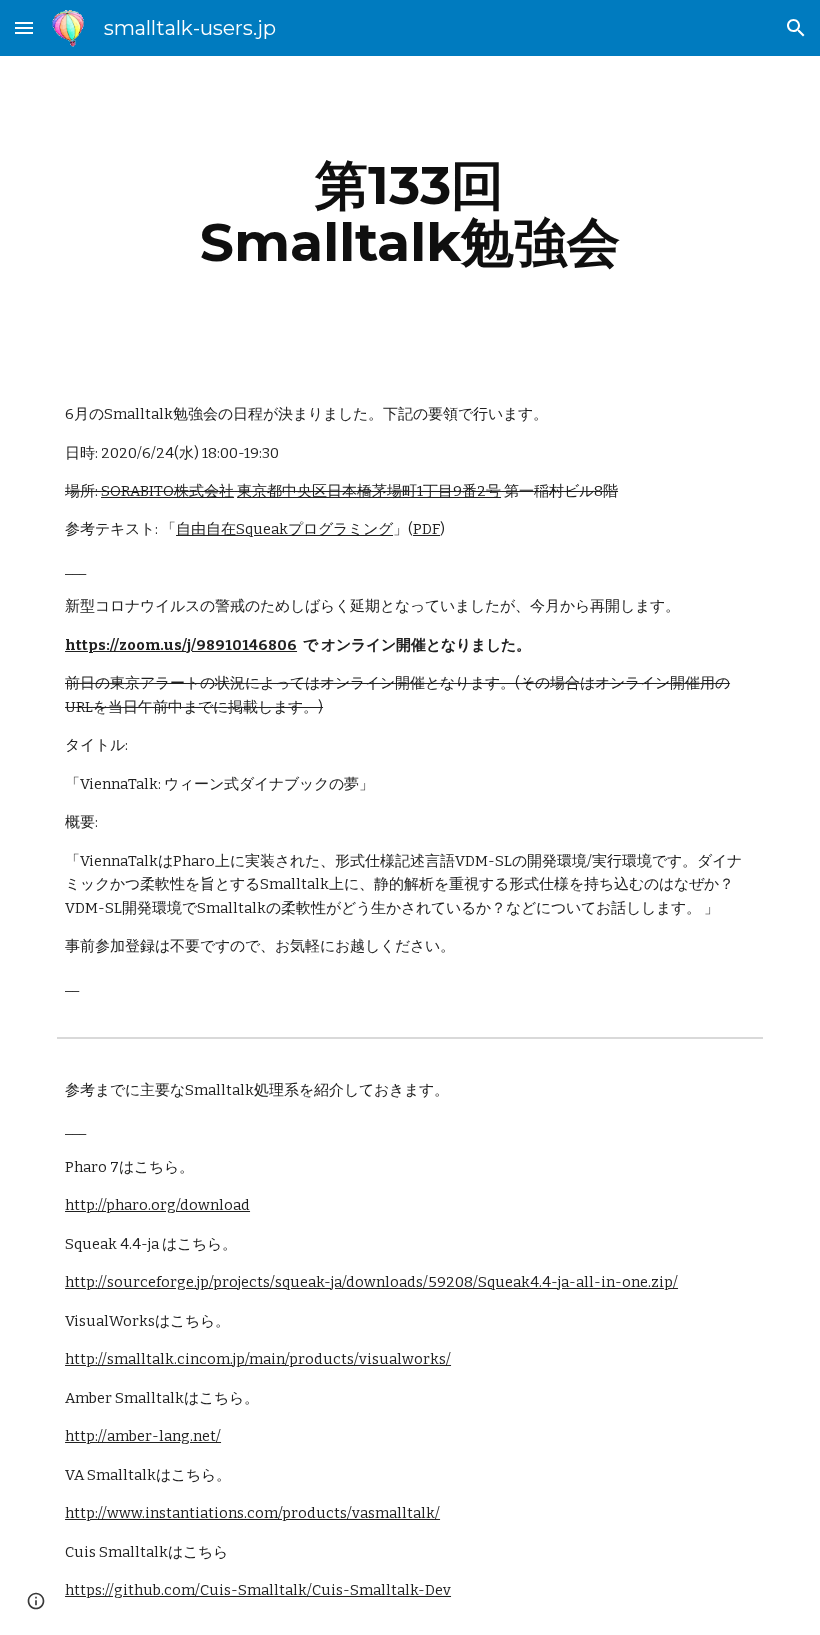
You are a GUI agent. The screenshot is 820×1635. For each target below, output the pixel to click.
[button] (24, 27)
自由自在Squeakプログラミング (284, 529)
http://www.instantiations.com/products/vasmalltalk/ (252, 1513)
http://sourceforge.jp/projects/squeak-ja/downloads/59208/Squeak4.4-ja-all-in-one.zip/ (371, 1282)
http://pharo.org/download (157, 1205)
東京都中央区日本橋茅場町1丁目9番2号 (369, 491)
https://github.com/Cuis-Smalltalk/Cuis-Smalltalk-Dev (258, 1590)
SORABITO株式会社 (167, 491)
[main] (410, 213)
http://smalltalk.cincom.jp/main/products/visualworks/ (258, 1359)
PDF (426, 529)
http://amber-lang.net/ (143, 1436)
